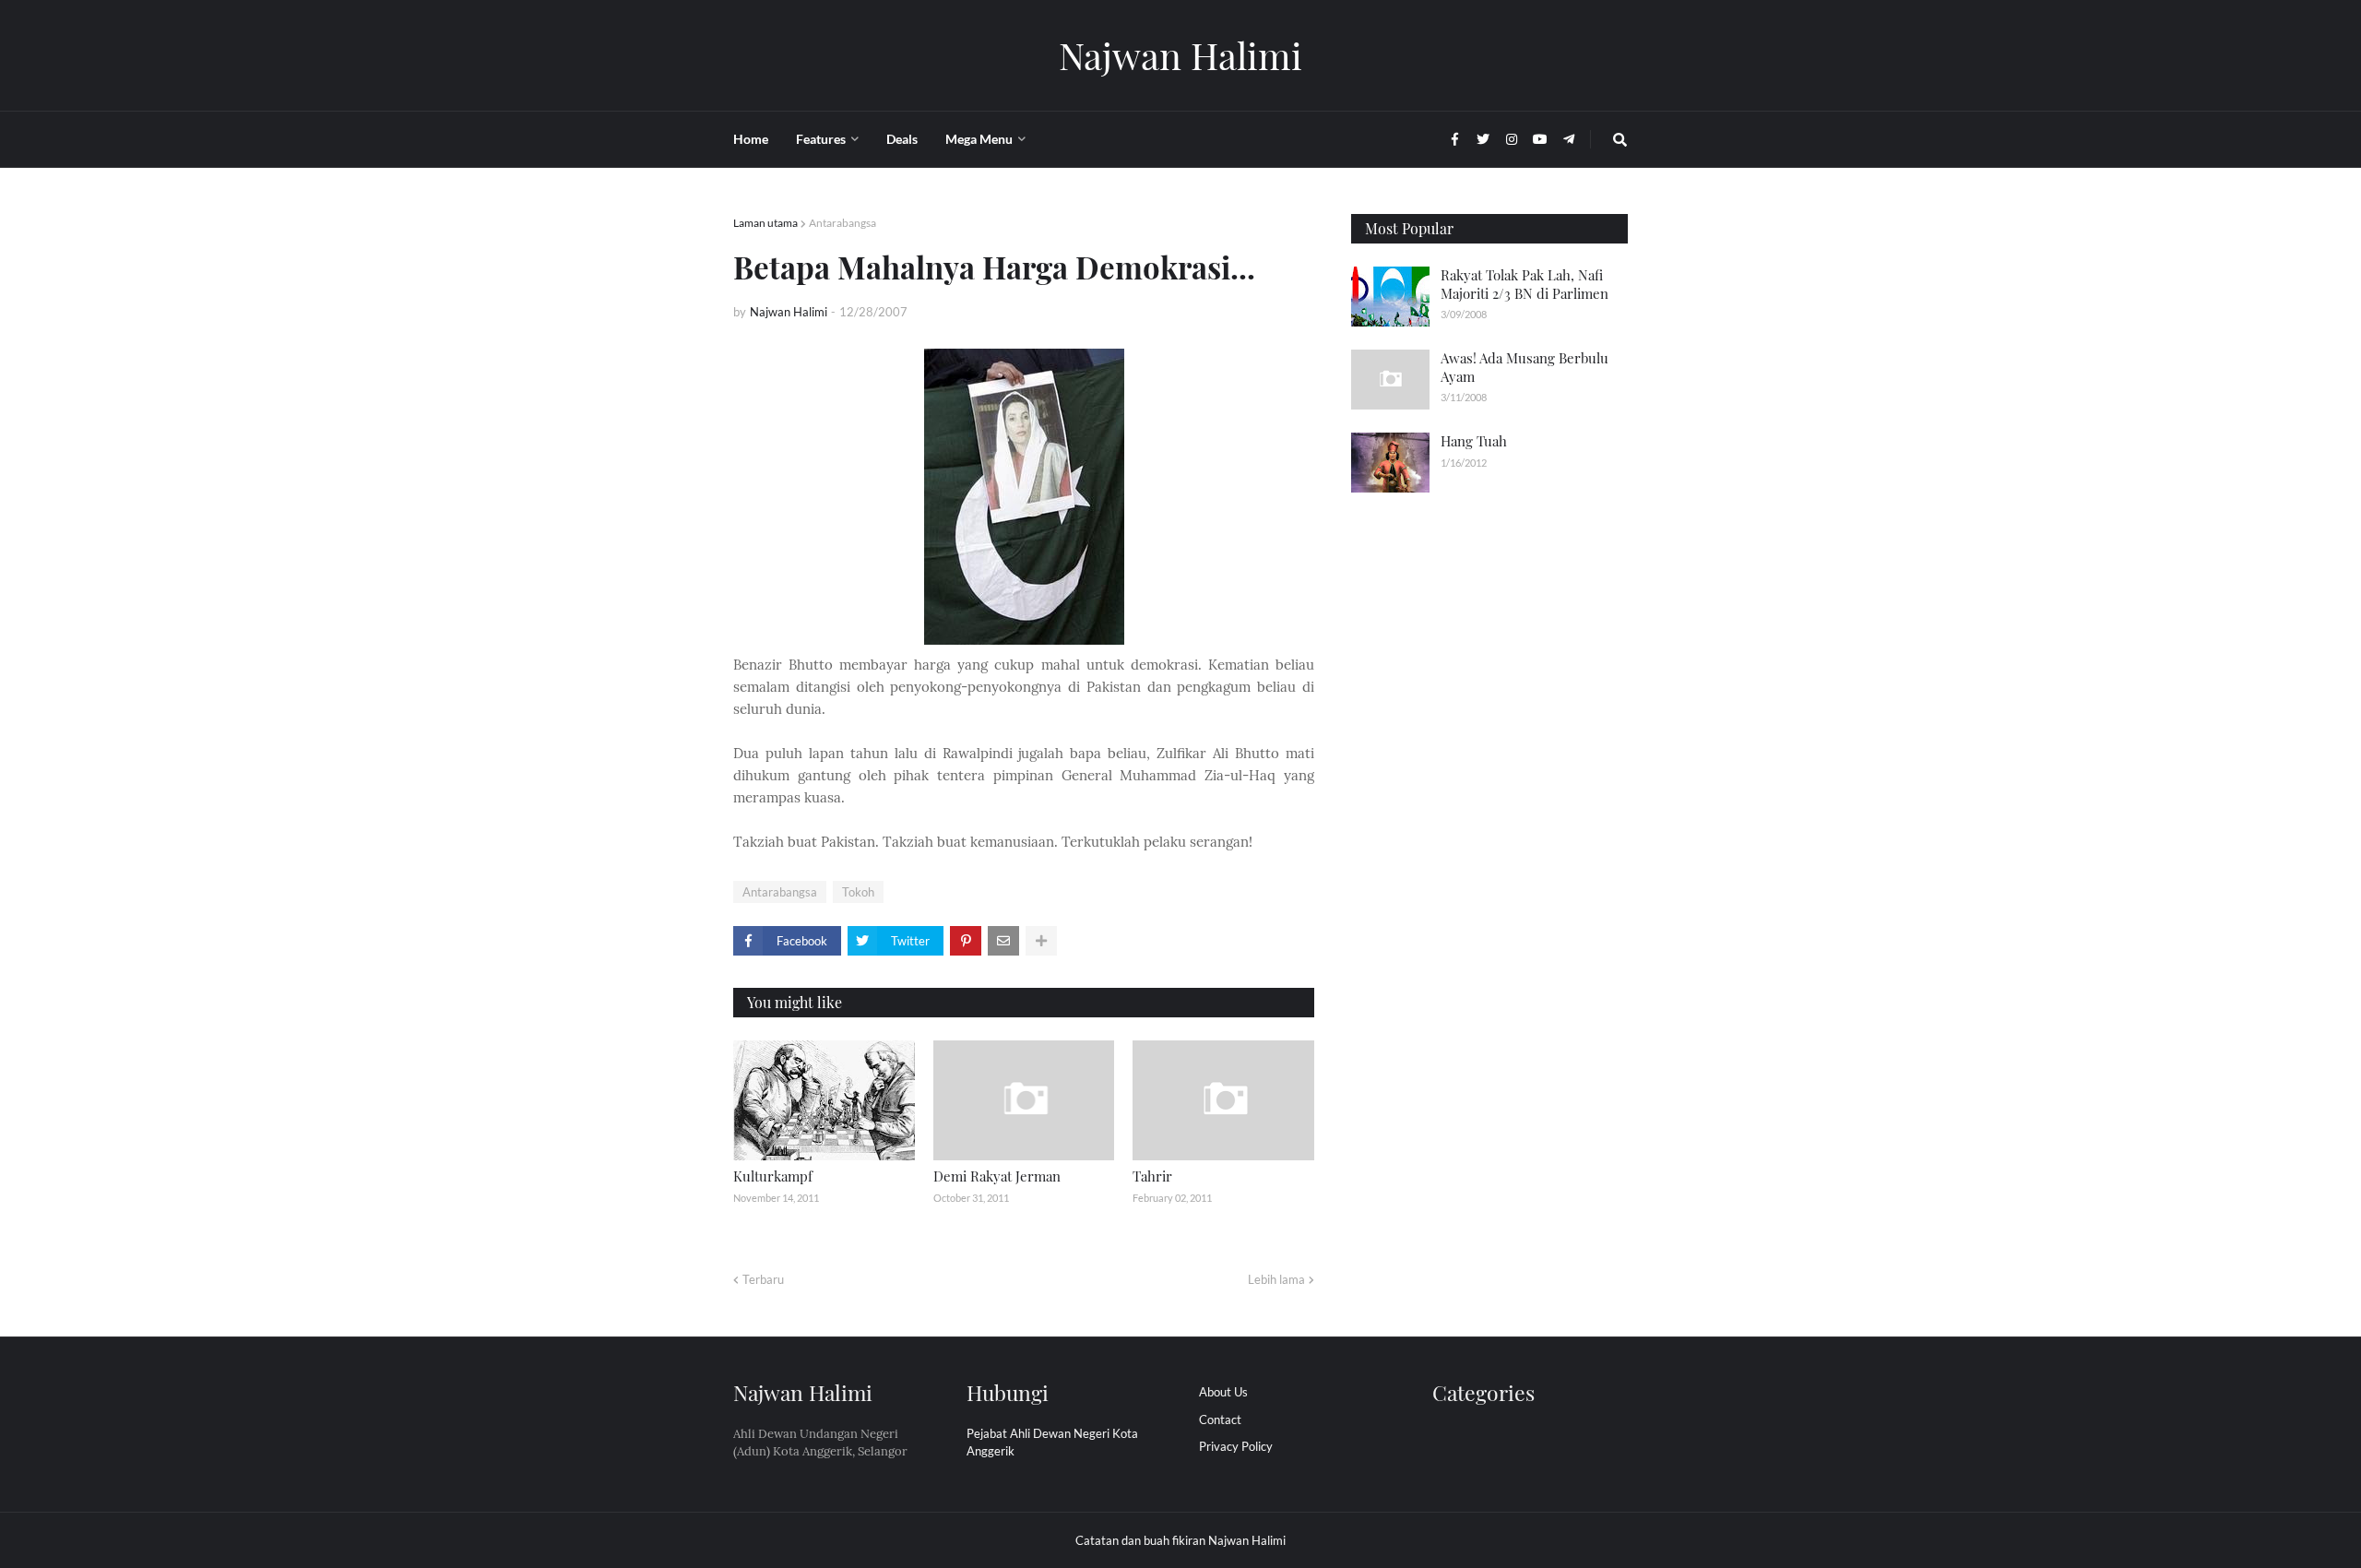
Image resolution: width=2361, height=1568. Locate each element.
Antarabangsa (842, 223)
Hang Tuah (1474, 441)
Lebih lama (1276, 1279)
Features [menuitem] (821, 139)
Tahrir (1152, 1176)
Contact (1220, 1420)
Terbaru (763, 1279)
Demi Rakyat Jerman (997, 1176)
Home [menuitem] (751, 139)
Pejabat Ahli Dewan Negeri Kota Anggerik (1052, 1443)
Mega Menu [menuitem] (979, 139)
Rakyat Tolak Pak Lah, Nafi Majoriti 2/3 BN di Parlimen (1525, 284)
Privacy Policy (1236, 1446)
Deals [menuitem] (902, 139)
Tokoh (858, 892)
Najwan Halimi (1180, 55)
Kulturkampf (773, 1176)
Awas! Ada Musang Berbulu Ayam (1525, 367)
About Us (1223, 1392)
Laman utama (765, 223)
